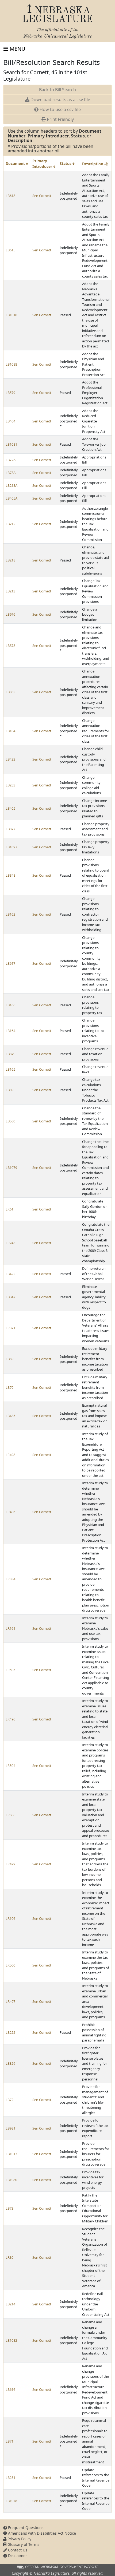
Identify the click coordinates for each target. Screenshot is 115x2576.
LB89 (9, 1090)
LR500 (10, 1965)
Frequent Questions (25, 2528)
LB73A (11, 473)
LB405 (10, 808)
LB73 (9, 2208)
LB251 (10, 2478)
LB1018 (11, 315)
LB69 (9, 1359)
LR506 (10, 1815)
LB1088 (11, 364)
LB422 (10, 1274)
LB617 (10, 963)
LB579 (10, 393)
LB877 (10, 829)
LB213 (10, 591)
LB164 (10, 1031)
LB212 (10, 524)
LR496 (10, 1719)
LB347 (10, 1297)
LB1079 (11, 1168)
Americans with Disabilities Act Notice (41, 2533)
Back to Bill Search (57, 90)
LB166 (10, 1005)
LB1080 (11, 2180)
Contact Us (17, 2550)
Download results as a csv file (60, 100)
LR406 (10, 1512)
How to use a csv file (60, 109)
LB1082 (11, 2340)
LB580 (10, 1121)
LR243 (10, 1243)
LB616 (10, 2389)
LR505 (10, 1670)
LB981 (10, 2128)
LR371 (10, 1328)
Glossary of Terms (23, 2544)
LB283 (10, 785)
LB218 (10, 560)
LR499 (10, 1864)
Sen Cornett (42, 196)
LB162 (10, 914)
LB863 (10, 692)
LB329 (10, 2063)
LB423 (10, 759)
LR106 (10, 1918)
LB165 (10, 1069)
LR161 (10, 1628)
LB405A (11, 498)
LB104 (10, 731)
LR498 (10, 1455)
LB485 (10, 1416)
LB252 (10, 2032)
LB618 (10, 196)
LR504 (10, 1766)
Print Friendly (60, 119)
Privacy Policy (19, 2539)
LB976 (10, 614)
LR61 (9, 1209)
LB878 (10, 646)
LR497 (10, 2001)
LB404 (10, 421)
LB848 (10, 875)
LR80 (9, 2257)
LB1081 (11, 444)
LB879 (10, 1054)
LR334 (10, 1579)
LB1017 (11, 2154)
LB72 (9, 2100)
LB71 (9, 2441)
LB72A (11, 460)
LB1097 (11, 847)
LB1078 (11, 2501)
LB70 (9, 1387)
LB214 (10, 2304)
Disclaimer (17, 2556)
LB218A (11, 485)
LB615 (10, 250)
